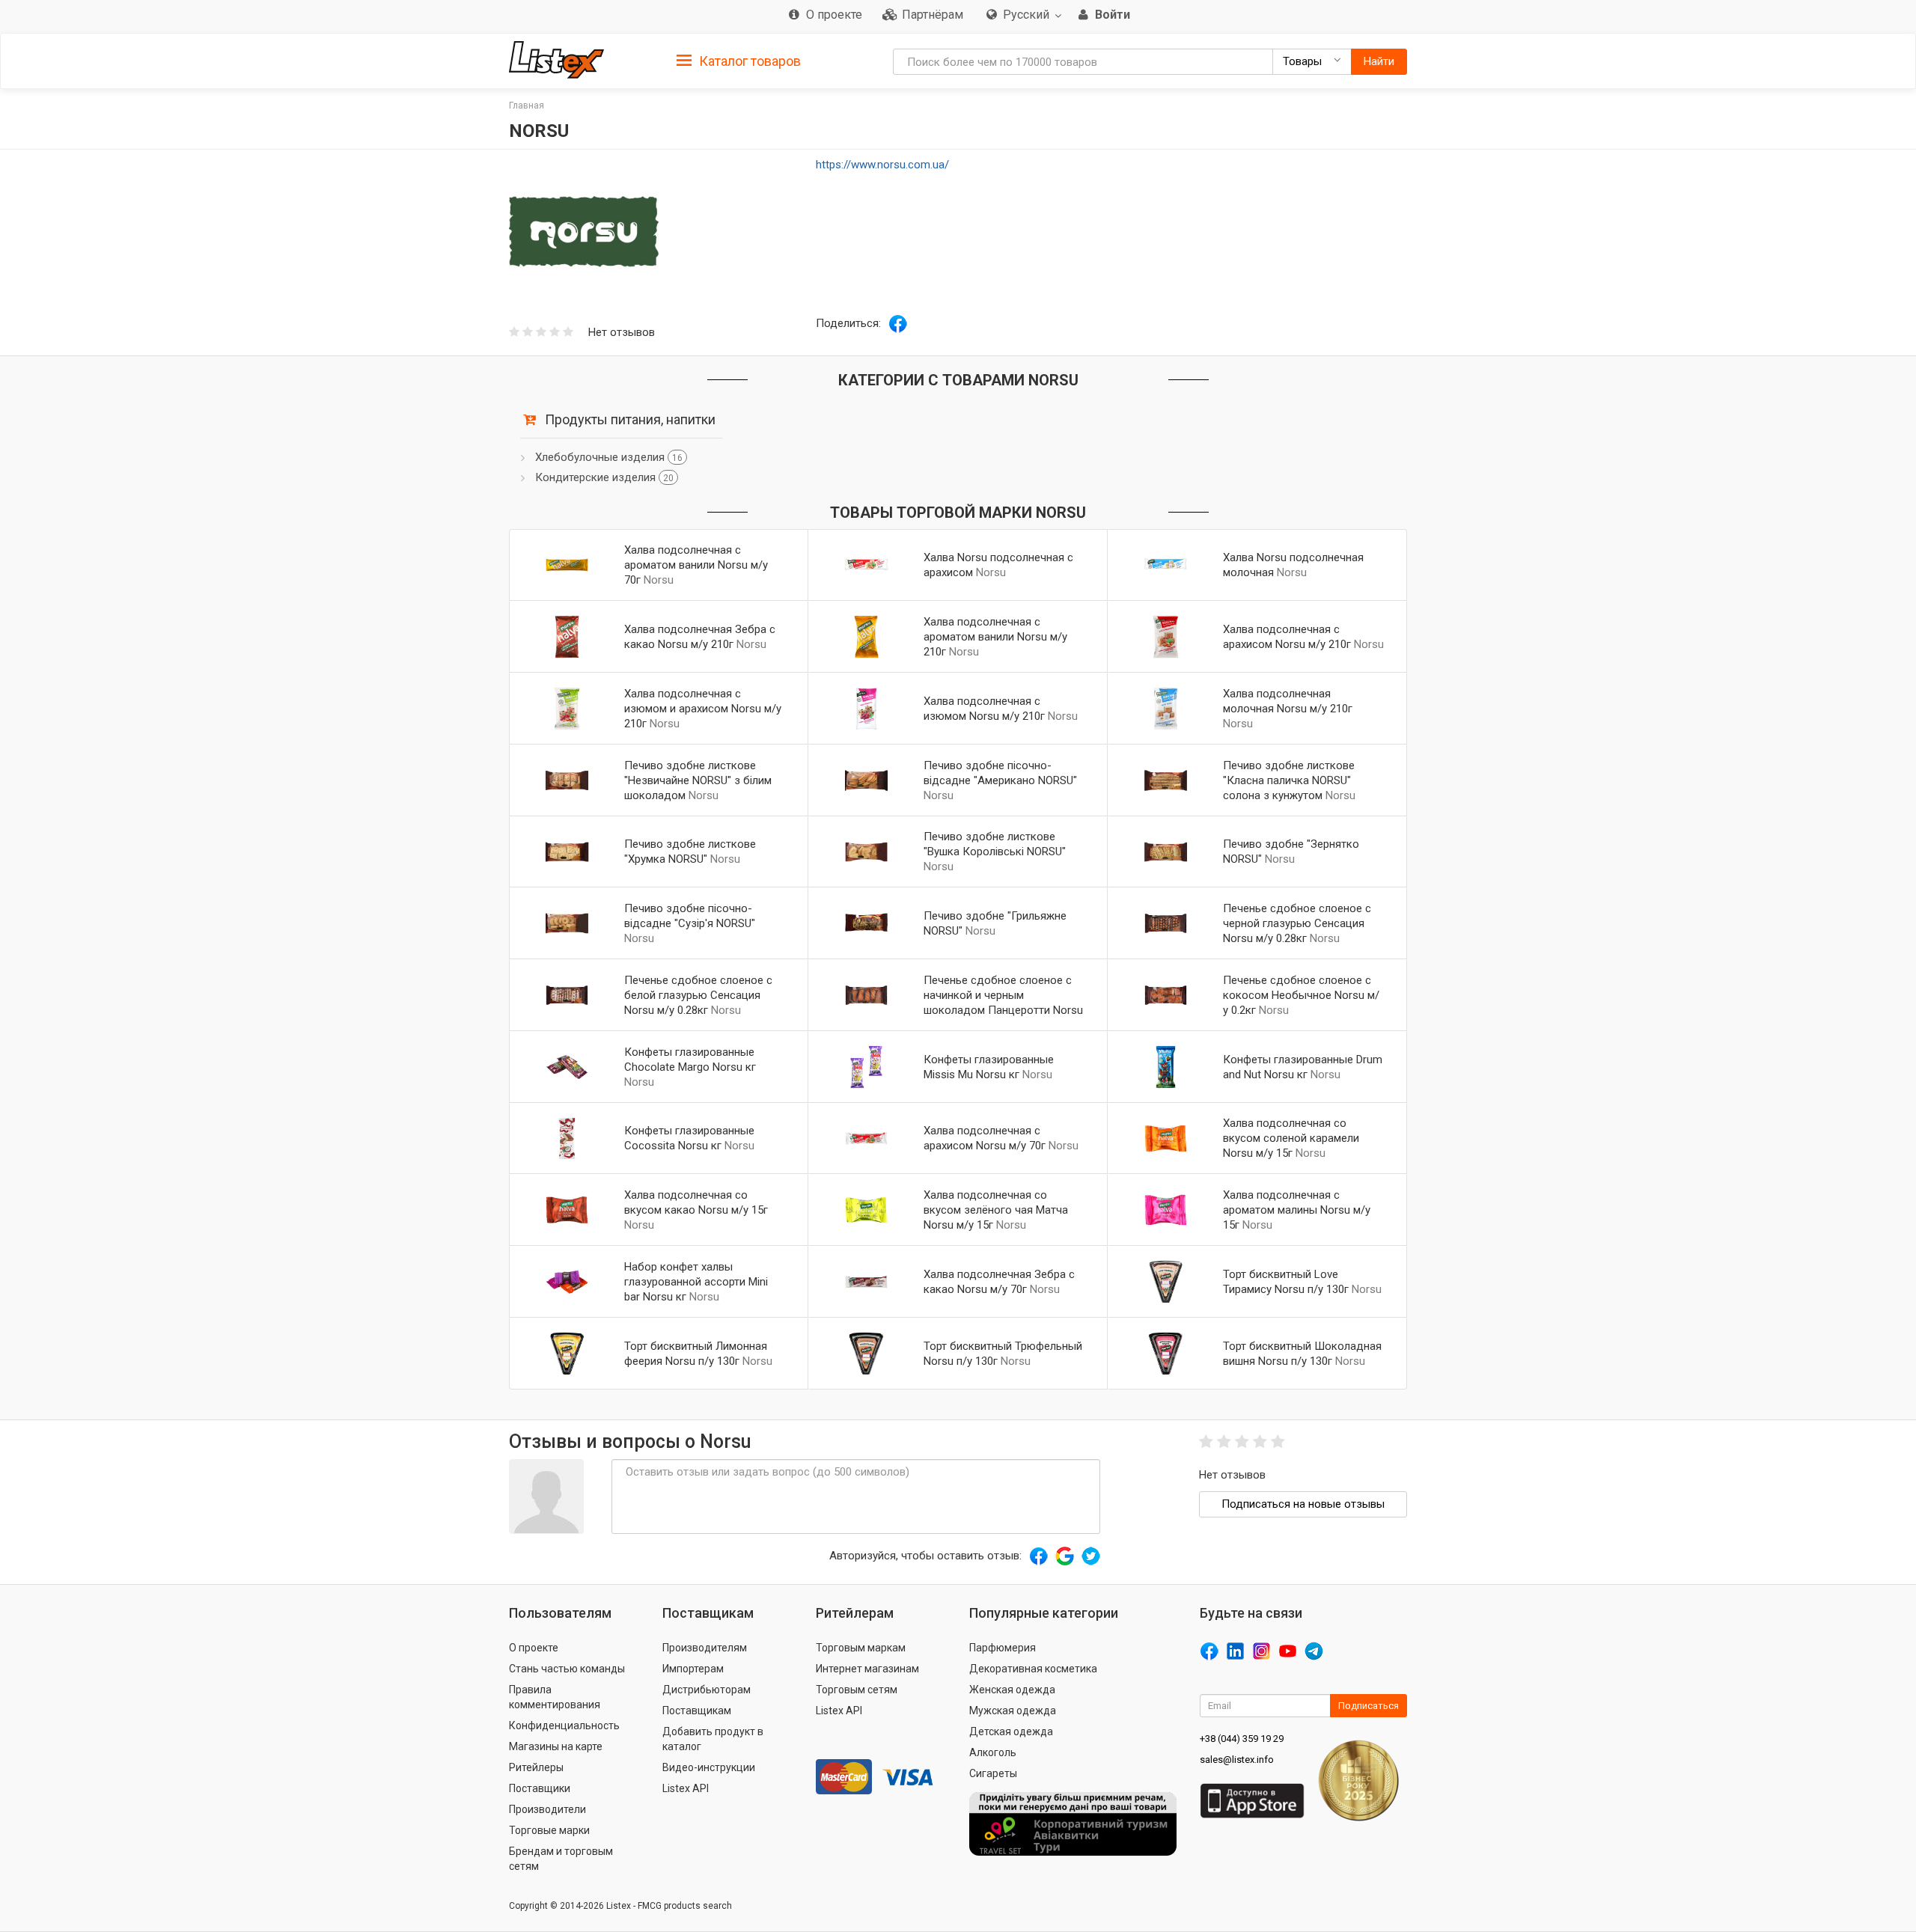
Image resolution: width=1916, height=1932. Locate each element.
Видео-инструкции (709, 1767)
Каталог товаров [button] (748, 61)
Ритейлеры (536, 1767)
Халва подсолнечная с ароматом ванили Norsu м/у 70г (696, 565)
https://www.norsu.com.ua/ (882, 165)
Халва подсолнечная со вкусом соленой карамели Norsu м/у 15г (1291, 1138)
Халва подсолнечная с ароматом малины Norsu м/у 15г (1297, 1210)
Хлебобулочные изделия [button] (609, 457)
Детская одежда (1011, 1731)
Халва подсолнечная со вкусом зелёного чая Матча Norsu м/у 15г (996, 1210)
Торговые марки (549, 1830)
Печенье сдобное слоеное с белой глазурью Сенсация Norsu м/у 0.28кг (698, 995)
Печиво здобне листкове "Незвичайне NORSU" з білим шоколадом (698, 780)
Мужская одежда (1013, 1711)
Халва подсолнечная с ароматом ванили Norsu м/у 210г (995, 637)
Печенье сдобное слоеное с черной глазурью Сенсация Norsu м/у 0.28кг (1297, 923)
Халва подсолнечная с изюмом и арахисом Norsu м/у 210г (703, 709)
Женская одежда (1012, 1690)
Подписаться (1369, 1706)
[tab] (739, 60)
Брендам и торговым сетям (561, 1859)
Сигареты (993, 1773)
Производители (547, 1809)
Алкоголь (993, 1752)
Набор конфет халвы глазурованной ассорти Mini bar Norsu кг (696, 1282)
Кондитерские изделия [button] (604, 477)
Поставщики (540, 1788)
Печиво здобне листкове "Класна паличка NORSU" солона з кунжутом (1289, 780)
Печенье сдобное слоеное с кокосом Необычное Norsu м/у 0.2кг (1301, 995)
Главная (527, 106)
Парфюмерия (1003, 1648)
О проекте (534, 1648)
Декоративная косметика (1033, 1669)
